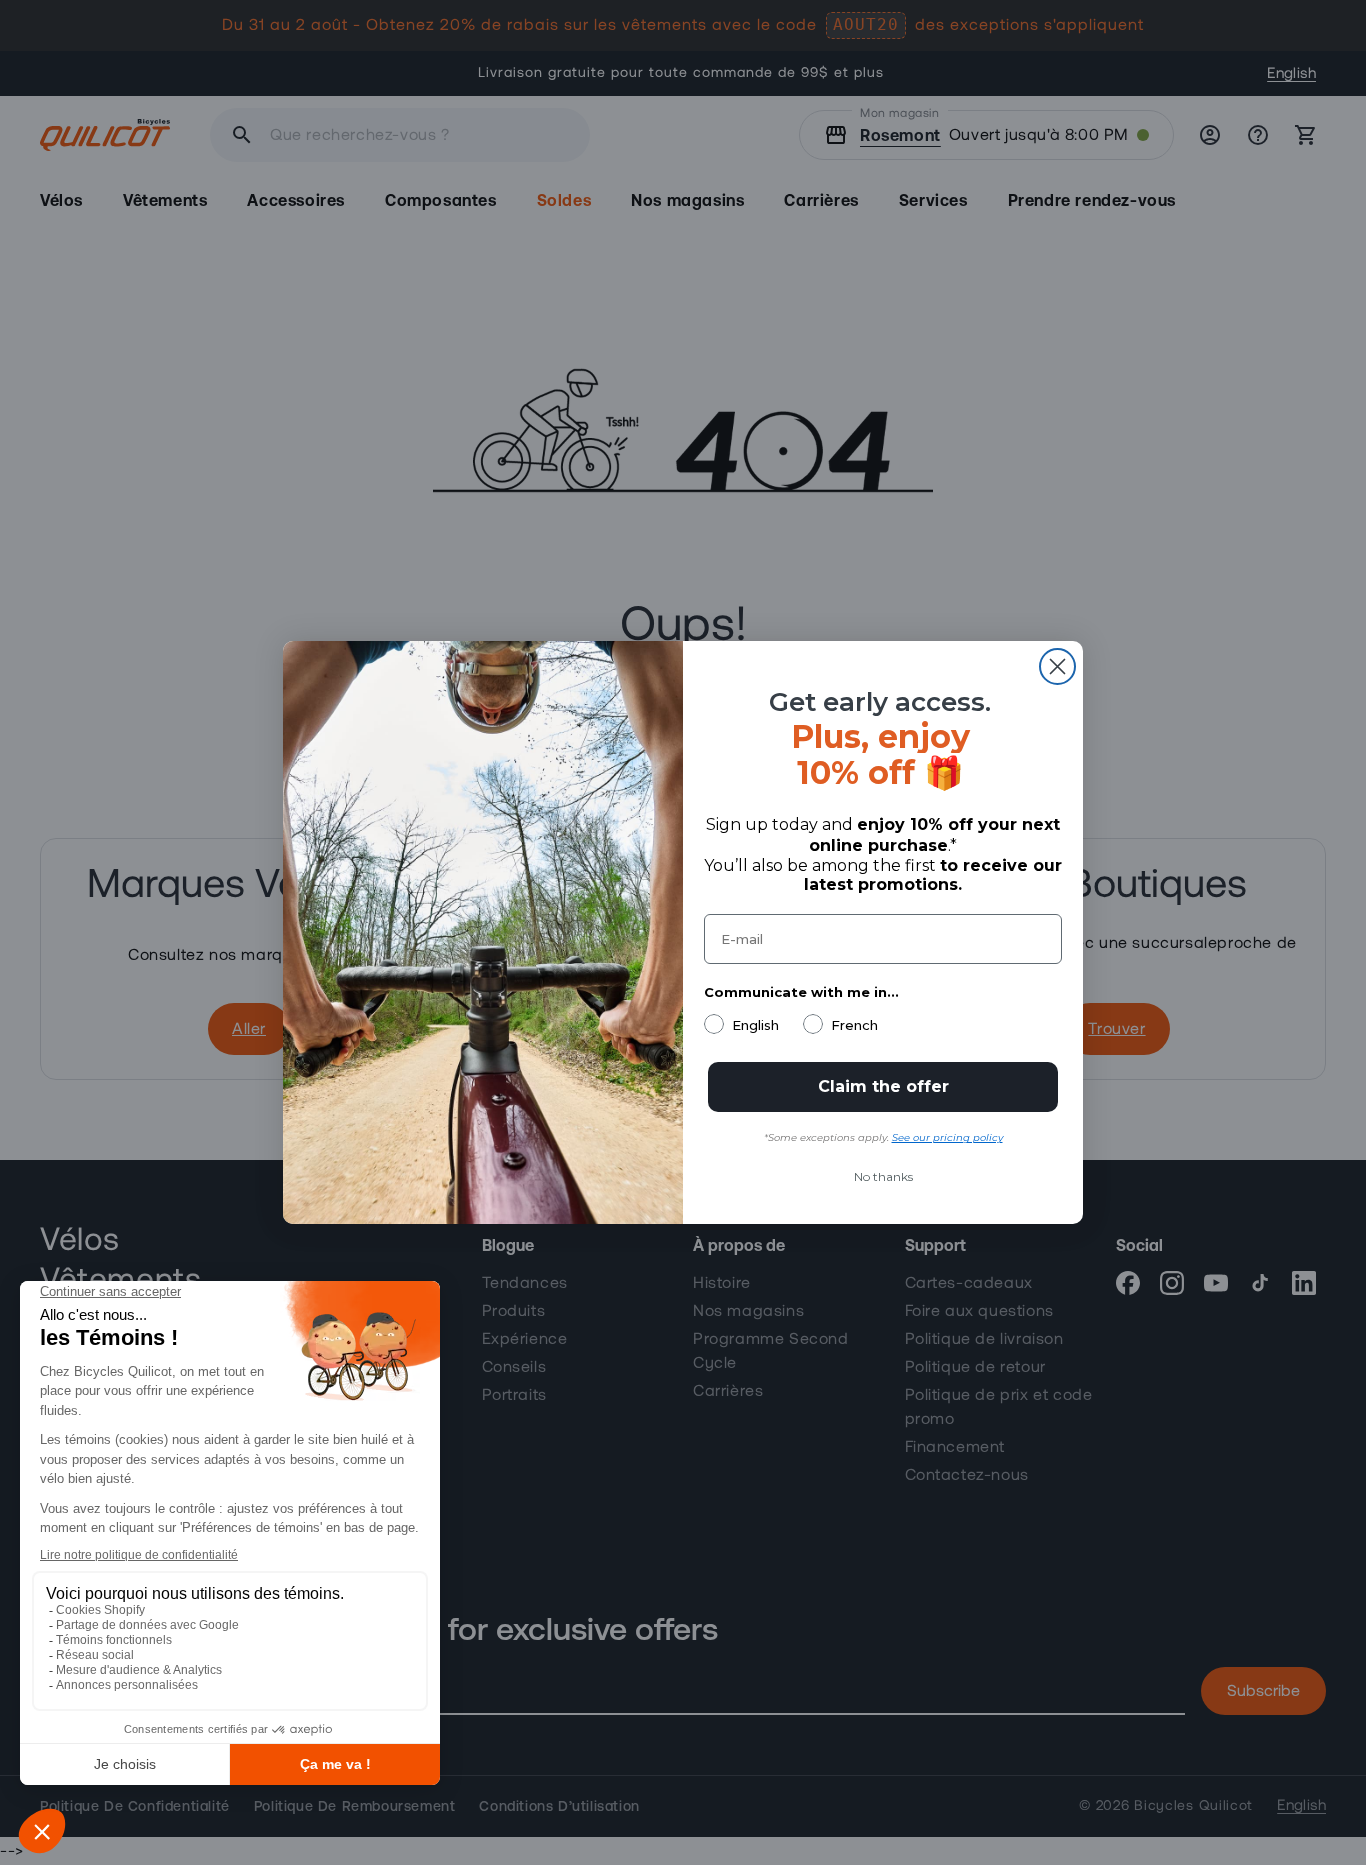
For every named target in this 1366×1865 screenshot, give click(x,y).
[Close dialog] (1057, 666)
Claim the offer (883, 1086)
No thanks (883, 1176)
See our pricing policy (947, 1137)
